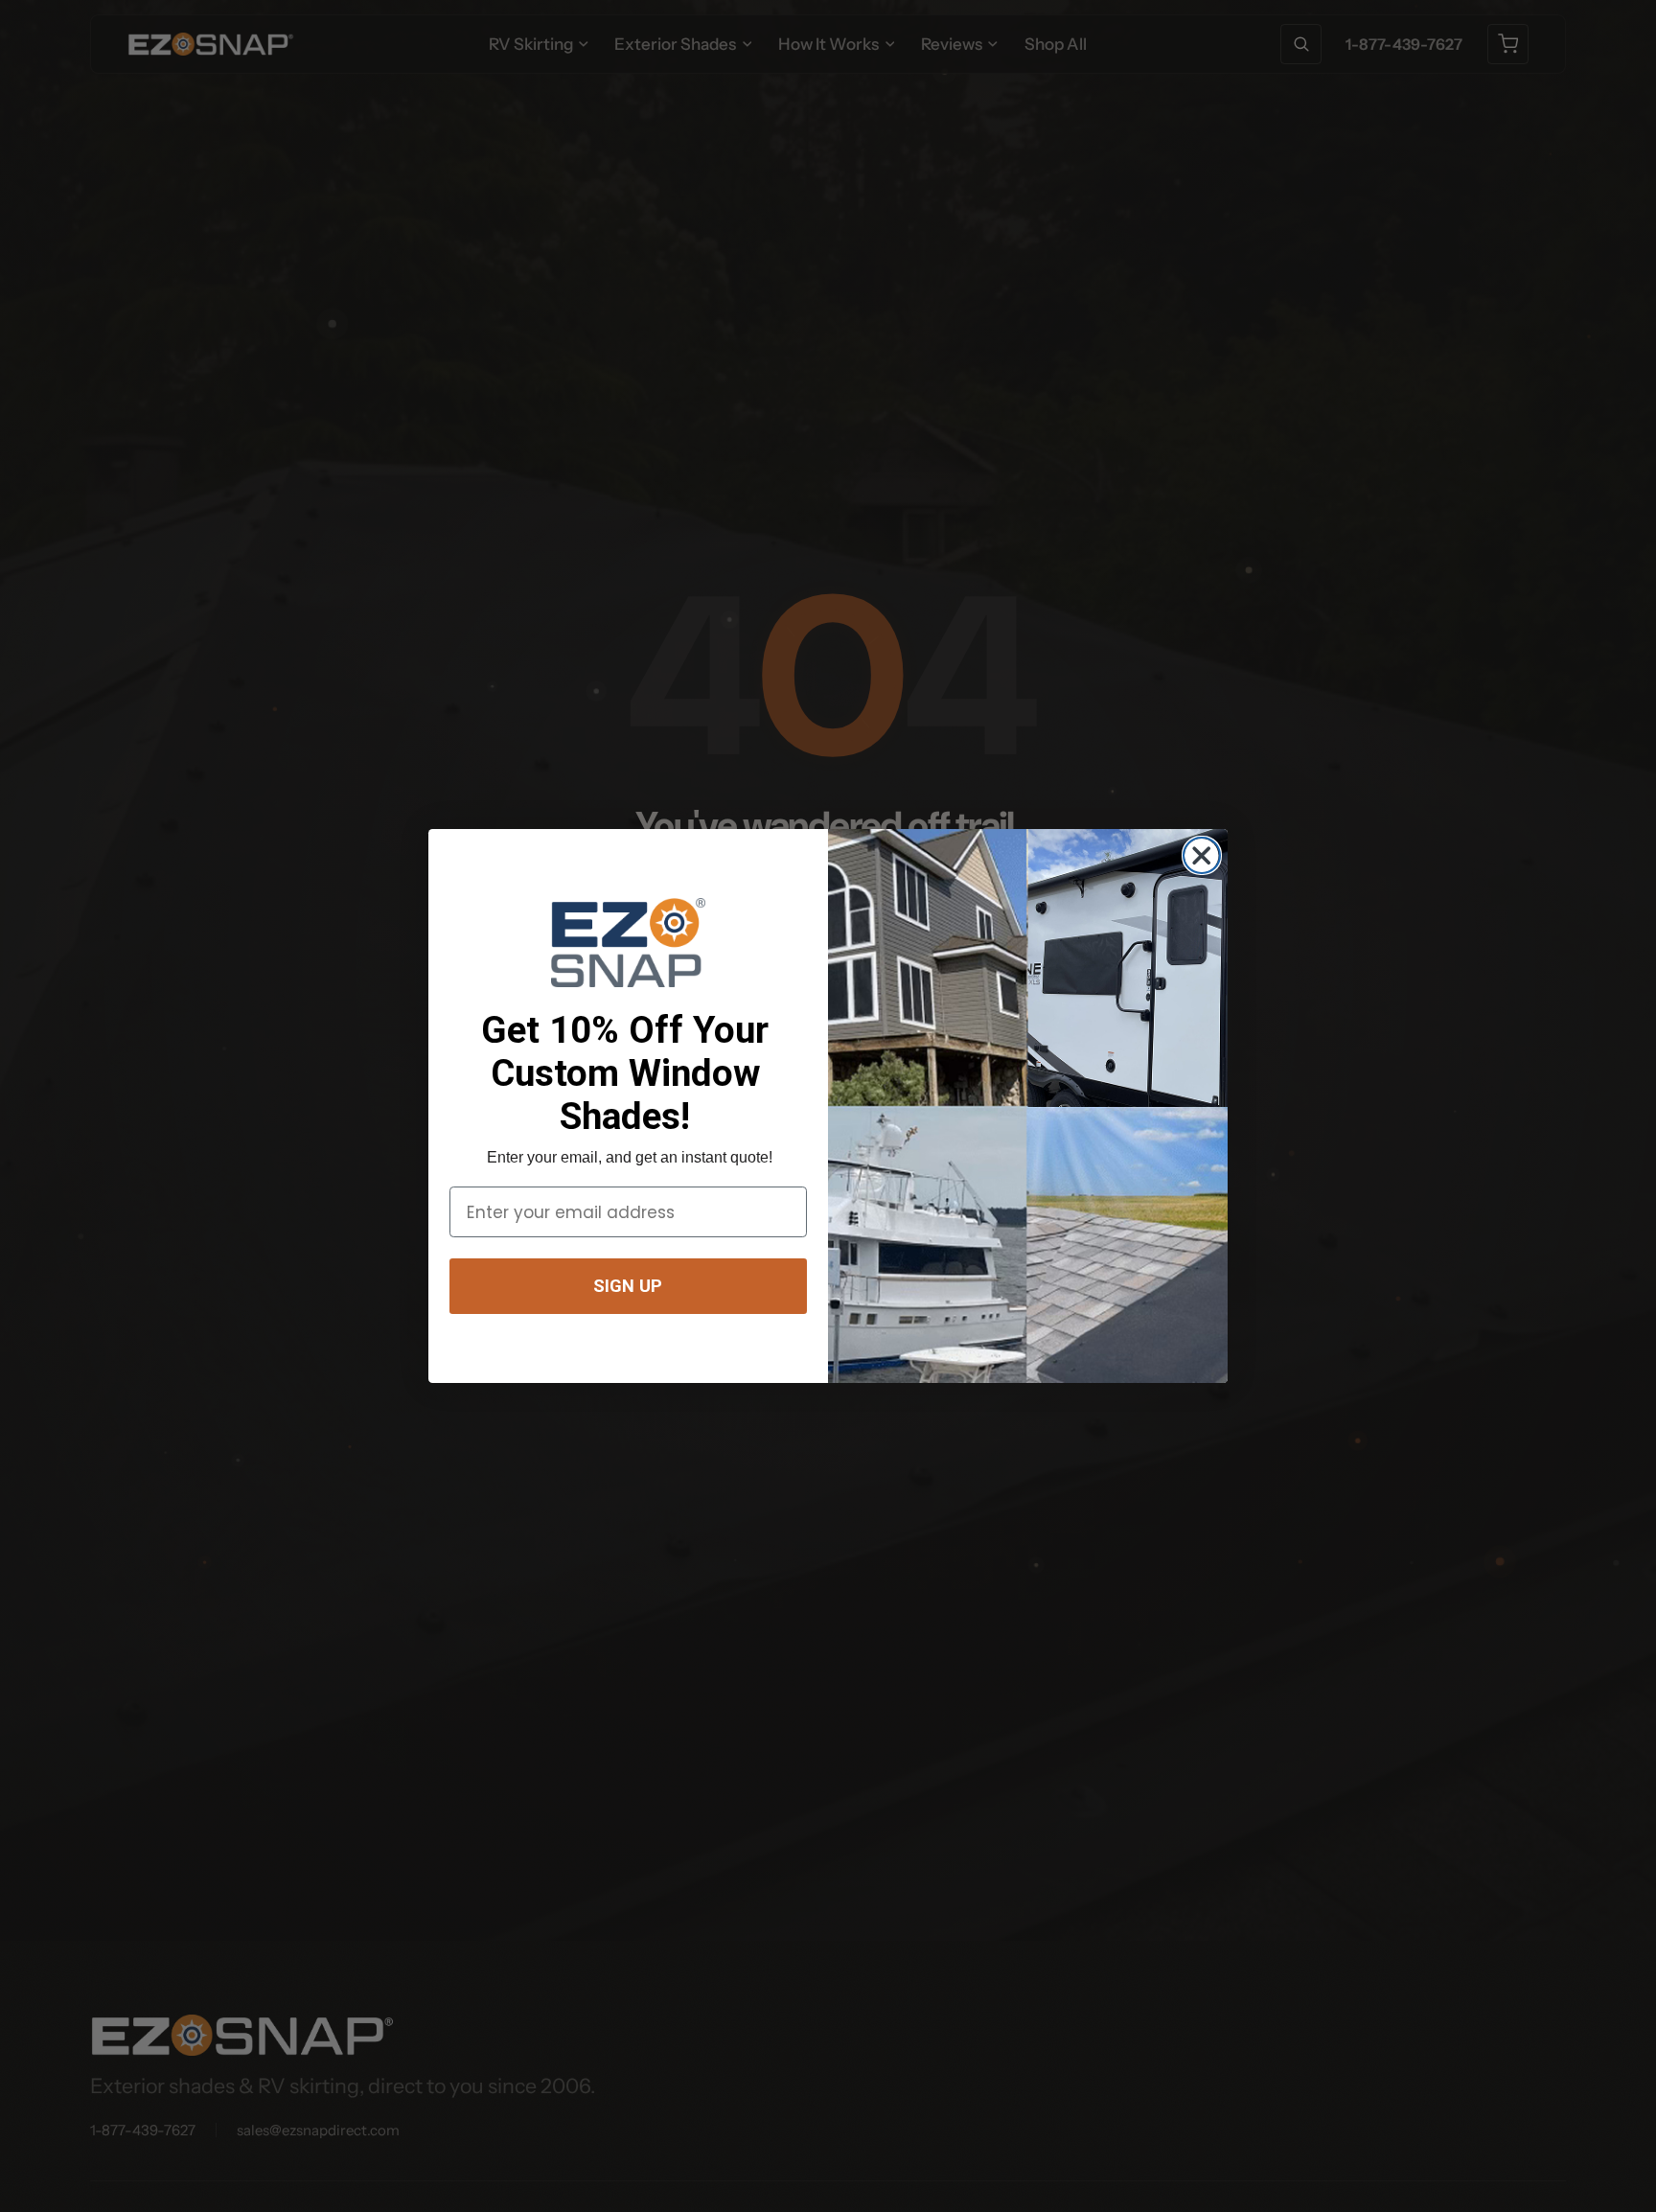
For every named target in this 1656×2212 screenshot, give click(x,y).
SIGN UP (628, 1286)
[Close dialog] (1201, 855)
